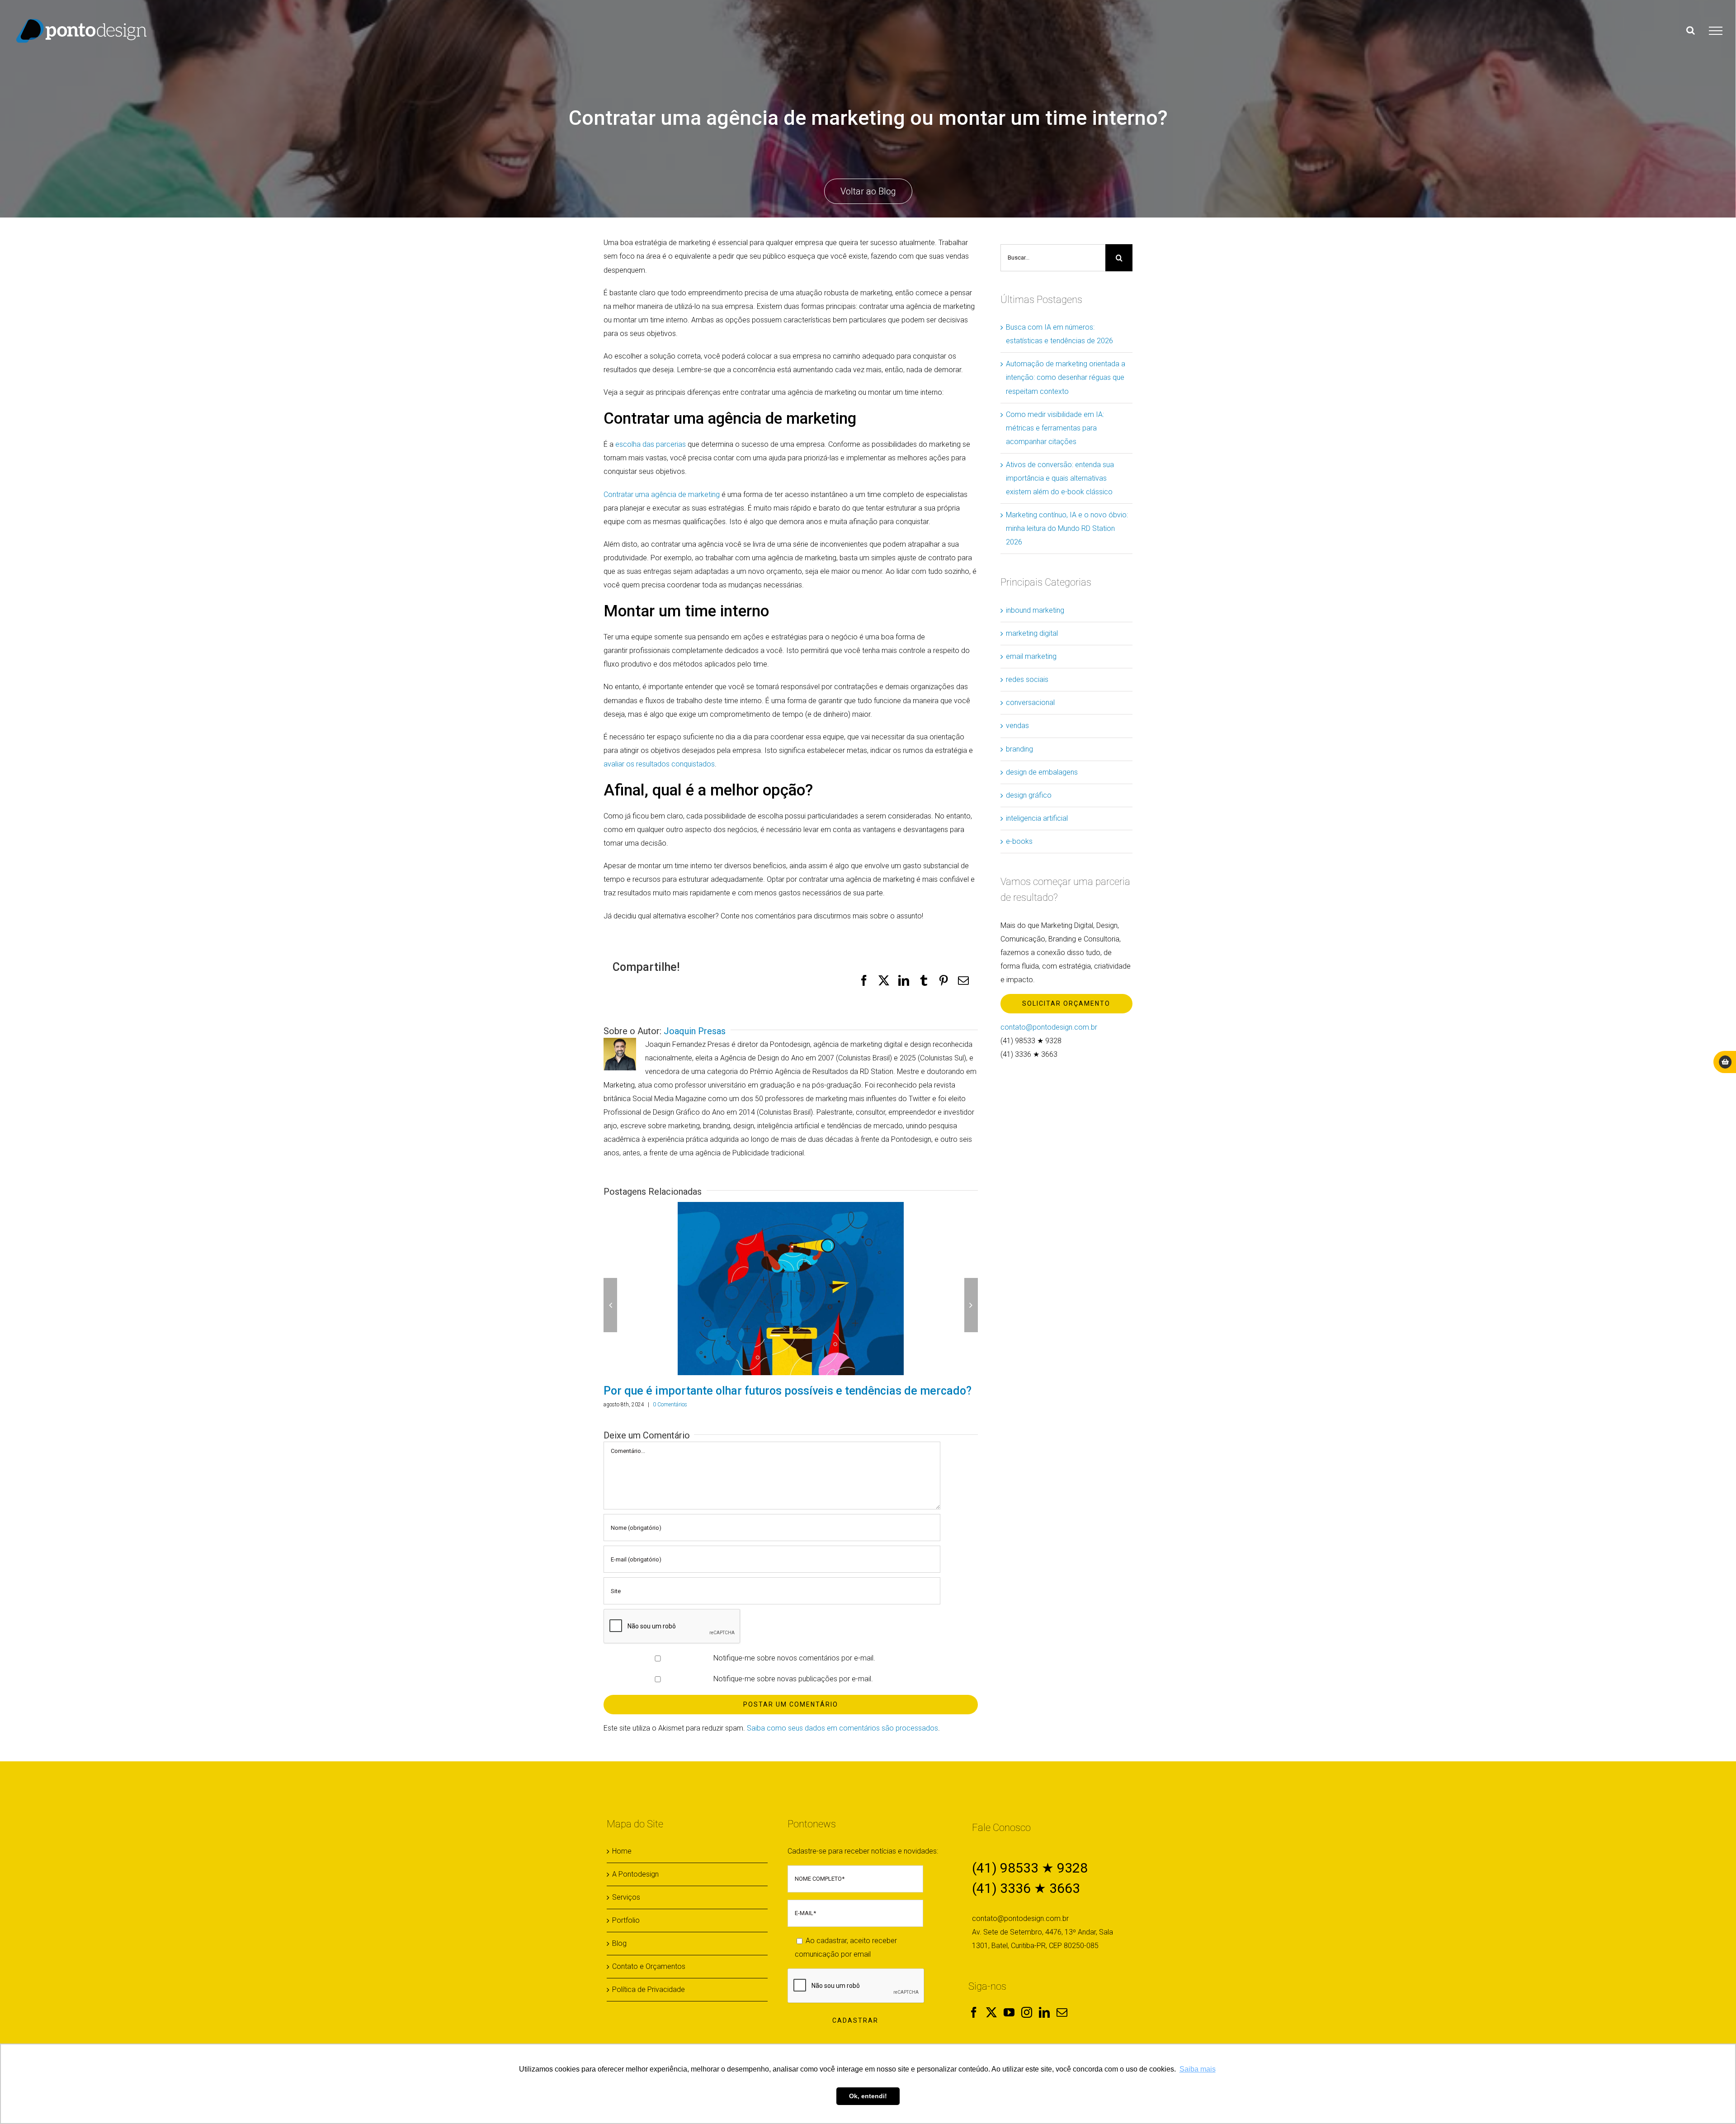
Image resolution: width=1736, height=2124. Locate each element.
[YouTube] (1009, 2028)
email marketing (1031, 656)
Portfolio (626, 1936)
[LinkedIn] (1044, 2028)
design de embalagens (1042, 772)
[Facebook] (974, 2028)
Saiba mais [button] (1198, 2069)
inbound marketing (1035, 610)
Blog (619, 1959)
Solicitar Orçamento (1066, 1003)
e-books (1019, 841)
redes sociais (1027, 679)
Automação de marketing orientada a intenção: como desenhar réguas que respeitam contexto (1066, 377)
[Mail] (1062, 2028)
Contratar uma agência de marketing (662, 494)
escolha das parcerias (651, 444)
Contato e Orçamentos (649, 1982)
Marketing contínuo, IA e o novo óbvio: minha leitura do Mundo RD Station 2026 (1067, 528)
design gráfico (1029, 795)
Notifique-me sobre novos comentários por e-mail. (794, 1674)
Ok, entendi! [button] (868, 2096)
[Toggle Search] (1691, 30)
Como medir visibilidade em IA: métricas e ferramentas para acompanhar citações (1055, 428)
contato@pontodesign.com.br (1049, 1027)
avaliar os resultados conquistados (659, 764)
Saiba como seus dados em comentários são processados (842, 1744)
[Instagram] (1027, 2028)
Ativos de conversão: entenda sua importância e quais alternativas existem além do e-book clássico (1060, 478)
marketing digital (1032, 633)
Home (622, 1867)
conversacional (1030, 702)
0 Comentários (669, 1420)
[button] (610, 1313)
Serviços (626, 1913)
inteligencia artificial (1037, 818)
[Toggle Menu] (1716, 31)
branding (1019, 749)
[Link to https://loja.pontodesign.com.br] (1725, 1062)
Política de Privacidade (649, 2005)
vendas (1017, 726)
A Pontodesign (635, 1890)
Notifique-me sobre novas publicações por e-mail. (793, 1695)
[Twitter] (991, 2028)
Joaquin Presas (695, 1031)
